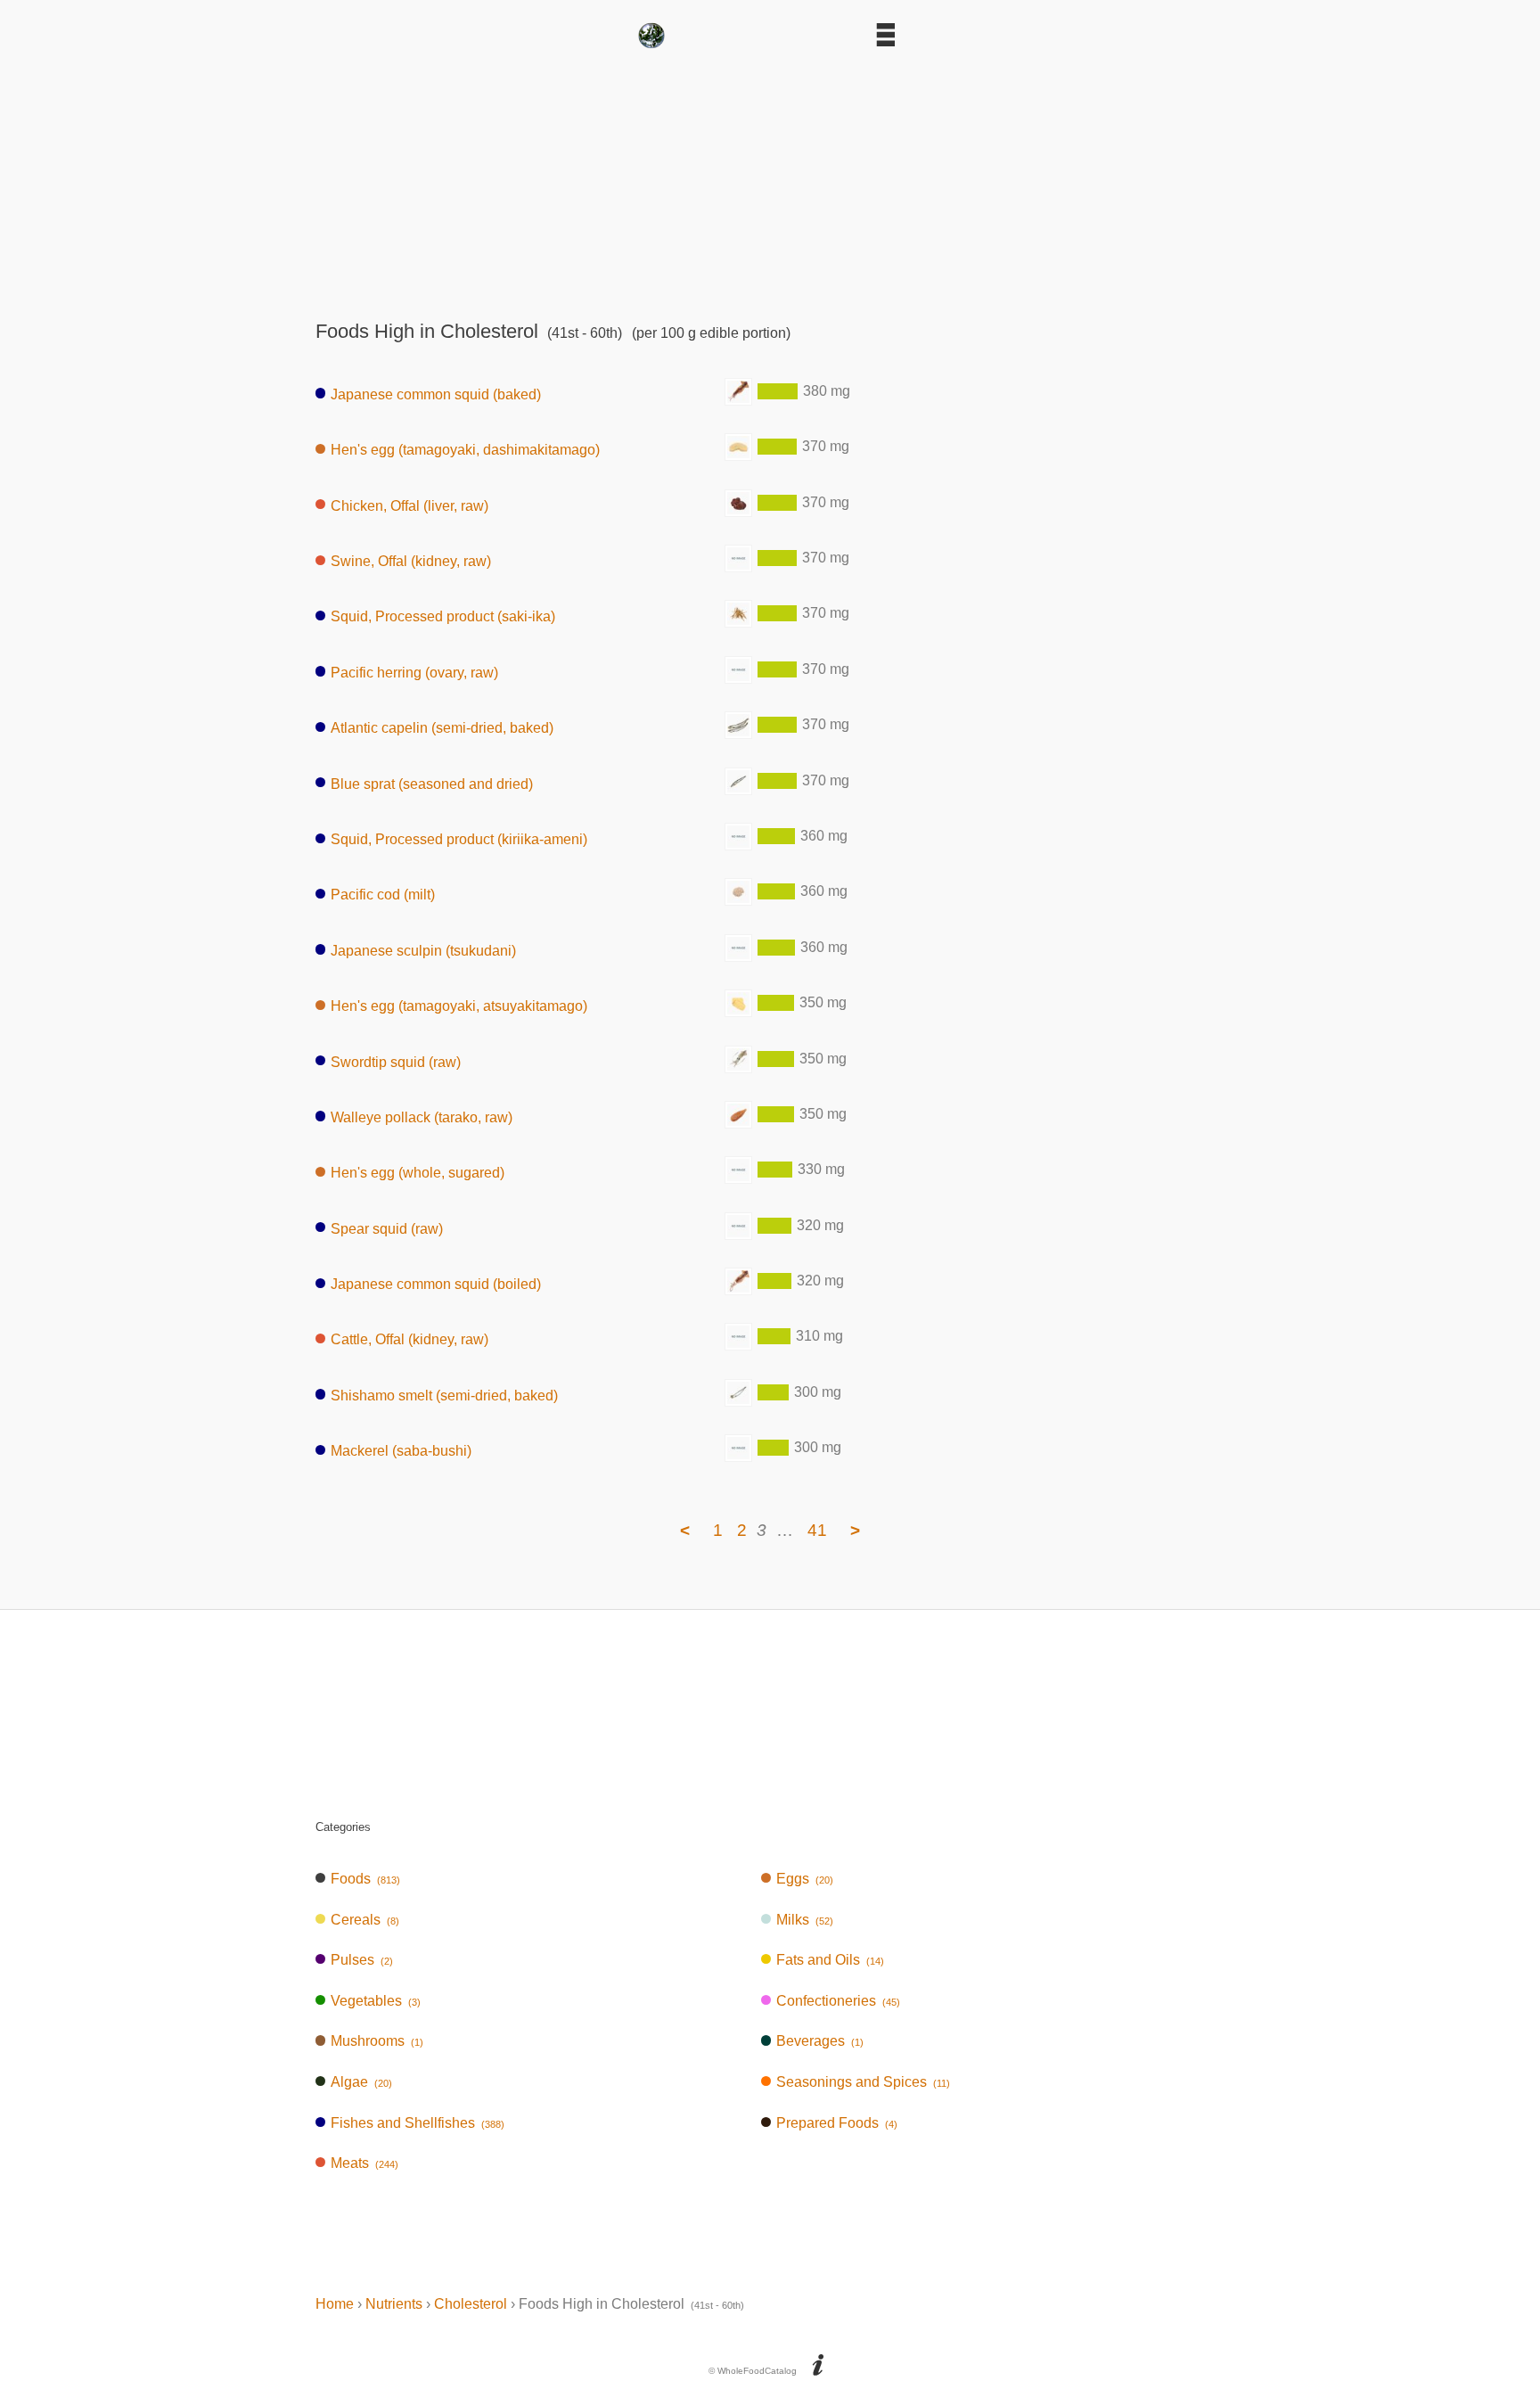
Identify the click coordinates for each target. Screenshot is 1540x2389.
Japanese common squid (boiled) (436, 1284)
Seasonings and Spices (863, 2082)
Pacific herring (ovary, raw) (414, 672)
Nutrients (394, 2304)
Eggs (805, 1879)
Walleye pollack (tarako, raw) (422, 1117)
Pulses (362, 1960)
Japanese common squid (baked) (436, 394)
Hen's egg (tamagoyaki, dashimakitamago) (465, 450)
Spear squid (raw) (387, 1228)
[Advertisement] (770, 178)
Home (335, 2304)
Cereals (365, 1920)
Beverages (820, 2041)
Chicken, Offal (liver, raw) (410, 505)
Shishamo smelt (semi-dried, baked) (444, 1395)
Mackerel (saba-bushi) (401, 1451)
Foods (365, 1879)
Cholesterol (471, 2304)
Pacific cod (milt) (383, 895)
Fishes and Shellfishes (418, 2123)
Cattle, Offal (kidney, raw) (410, 1339)
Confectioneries (838, 2001)
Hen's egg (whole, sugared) (418, 1173)
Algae (361, 2082)
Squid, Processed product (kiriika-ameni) (459, 839)
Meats (365, 2163)
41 (817, 1530)
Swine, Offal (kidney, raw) (411, 561)
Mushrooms (377, 2041)
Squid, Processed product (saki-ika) (443, 616)
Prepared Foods (837, 2123)
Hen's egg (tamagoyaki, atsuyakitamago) (459, 1006)
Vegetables (376, 2001)
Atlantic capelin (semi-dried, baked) (442, 728)
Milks (805, 1920)
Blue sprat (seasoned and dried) (432, 783)
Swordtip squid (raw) (396, 1061)
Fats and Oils (830, 1960)
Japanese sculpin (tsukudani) (423, 950)
